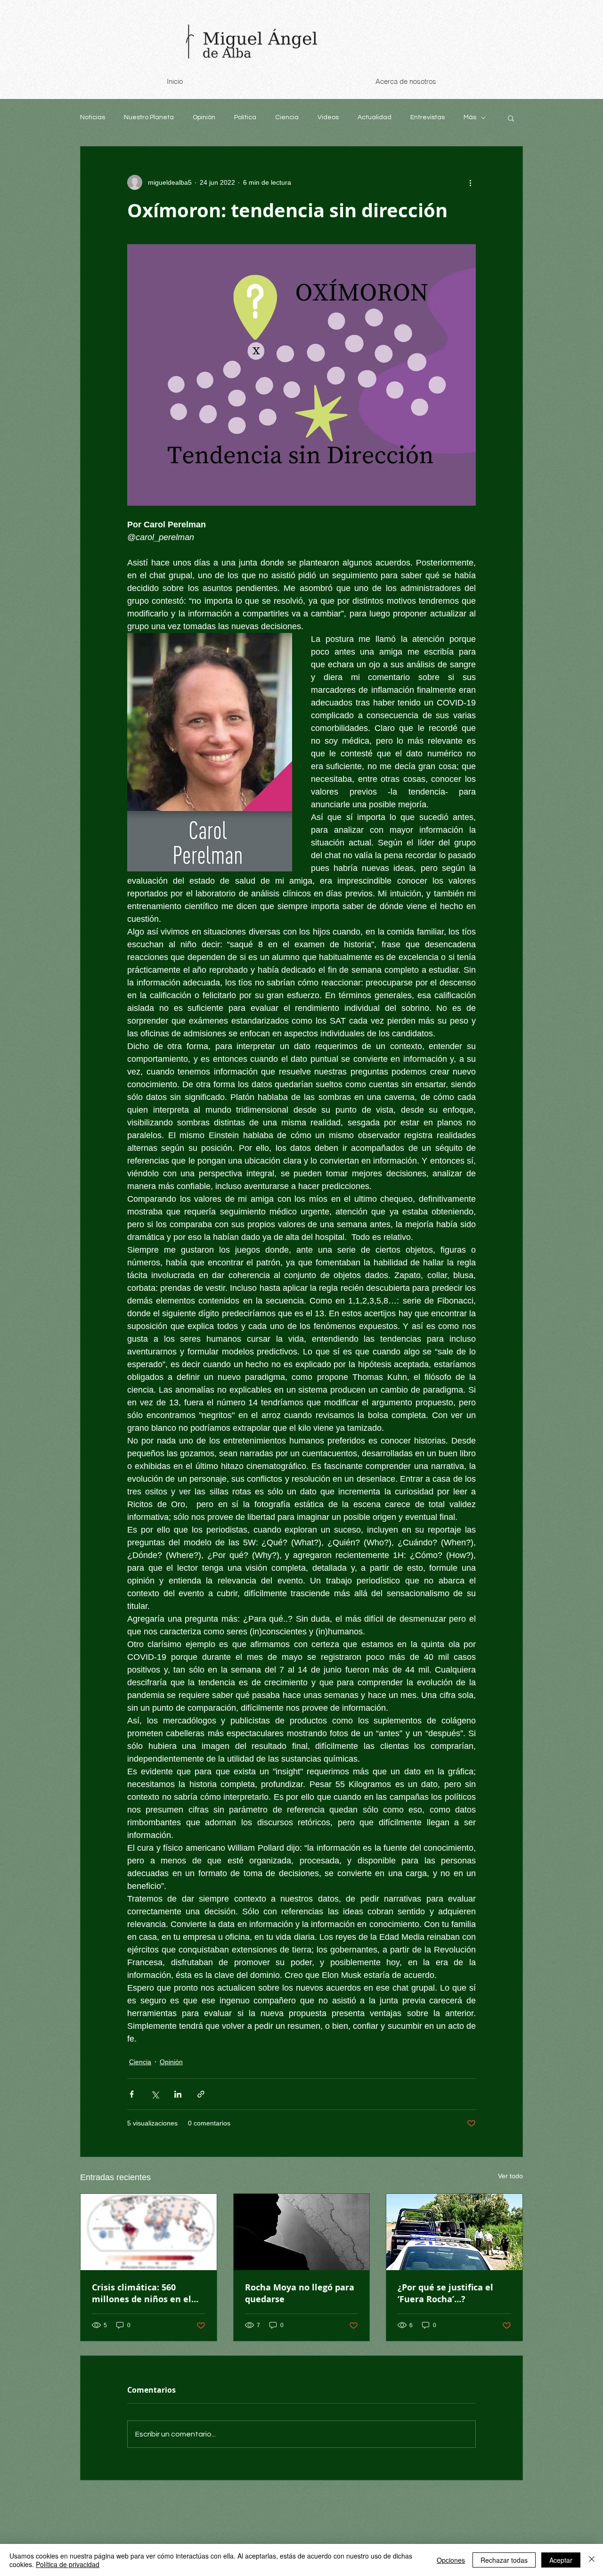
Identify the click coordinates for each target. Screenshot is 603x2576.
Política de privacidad (68, 2564)
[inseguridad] (454, 2232)
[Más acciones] (470, 182)
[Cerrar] (592, 2560)
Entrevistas (428, 117)
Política (245, 117)
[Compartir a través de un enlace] (201, 2094)
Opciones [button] (451, 2560)
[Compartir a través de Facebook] (132, 2094)
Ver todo (510, 2176)
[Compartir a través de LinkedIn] (178, 2094)
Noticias (93, 117)
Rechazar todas (504, 2560)
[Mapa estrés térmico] (149, 2232)
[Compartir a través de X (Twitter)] (155, 2094)
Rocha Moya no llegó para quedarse (300, 2293)
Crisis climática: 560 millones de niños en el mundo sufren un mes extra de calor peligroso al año (147, 2293)
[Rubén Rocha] (302, 2232)
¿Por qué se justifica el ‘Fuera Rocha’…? (445, 2293)
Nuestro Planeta (149, 117)
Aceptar (561, 2560)
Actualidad (375, 117)
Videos (328, 117)
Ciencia (287, 117)
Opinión (204, 117)
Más (470, 117)
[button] (511, 118)
